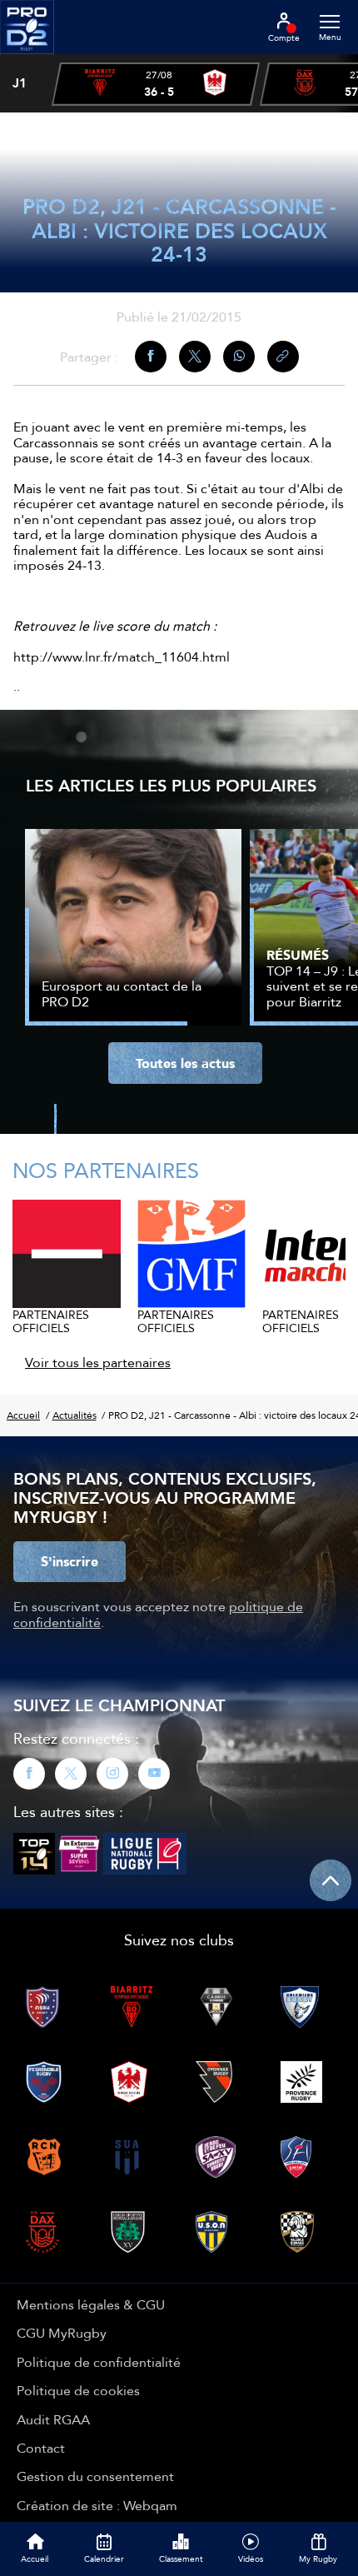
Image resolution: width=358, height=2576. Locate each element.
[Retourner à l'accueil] (27, 59)
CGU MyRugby (62, 2333)
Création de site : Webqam (97, 2505)
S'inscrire (70, 1561)
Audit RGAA (53, 2419)
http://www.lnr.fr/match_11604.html (122, 656)
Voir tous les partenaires (98, 1362)
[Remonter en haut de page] (331, 1880)
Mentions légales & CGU (91, 2304)
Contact (41, 2448)
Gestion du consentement (95, 2476)
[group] (156, 84)
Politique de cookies (78, 2390)
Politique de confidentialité (99, 2362)
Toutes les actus (185, 1063)
